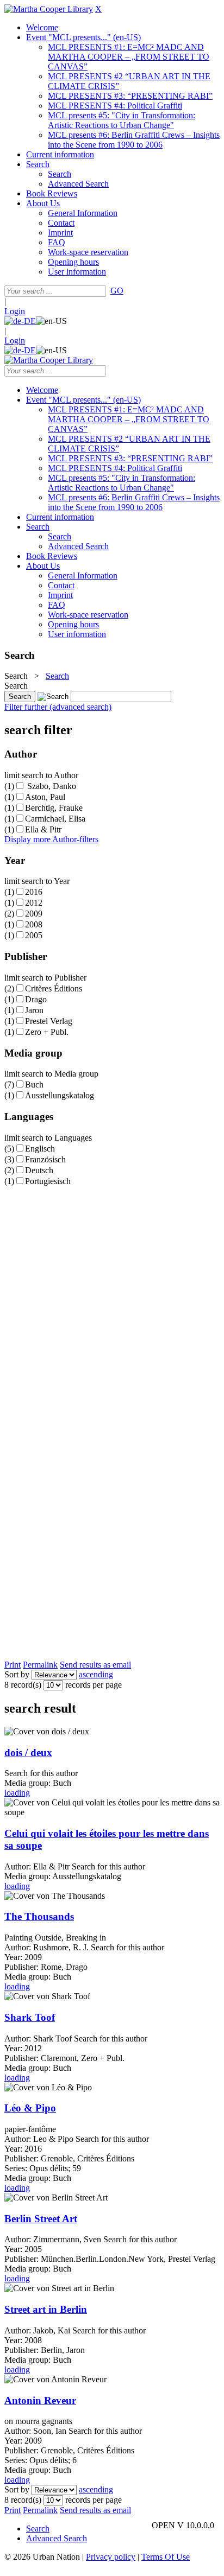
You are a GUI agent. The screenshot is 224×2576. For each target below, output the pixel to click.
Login (15, 311)
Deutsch (39, 1170)
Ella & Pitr (43, 829)
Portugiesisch (48, 1181)
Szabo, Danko (51, 786)
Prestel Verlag (49, 1021)
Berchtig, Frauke (54, 808)
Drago (36, 999)
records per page (94, 1685)
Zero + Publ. (47, 1032)
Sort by (17, 1674)
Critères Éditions (54, 988)
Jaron (34, 1010)
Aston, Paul (45, 797)
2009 (34, 914)
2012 (34, 903)
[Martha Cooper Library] (49, 9)
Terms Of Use (166, 2557)
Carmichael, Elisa (55, 819)
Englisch (40, 1149)
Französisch (45, 1159)
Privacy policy (111, 2557)
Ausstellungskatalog (60, 1095)
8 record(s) (23, 1685)
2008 (34, 924)
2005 (34, 935)
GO (117, 291)
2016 (34, 892)
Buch (34, 1085)
